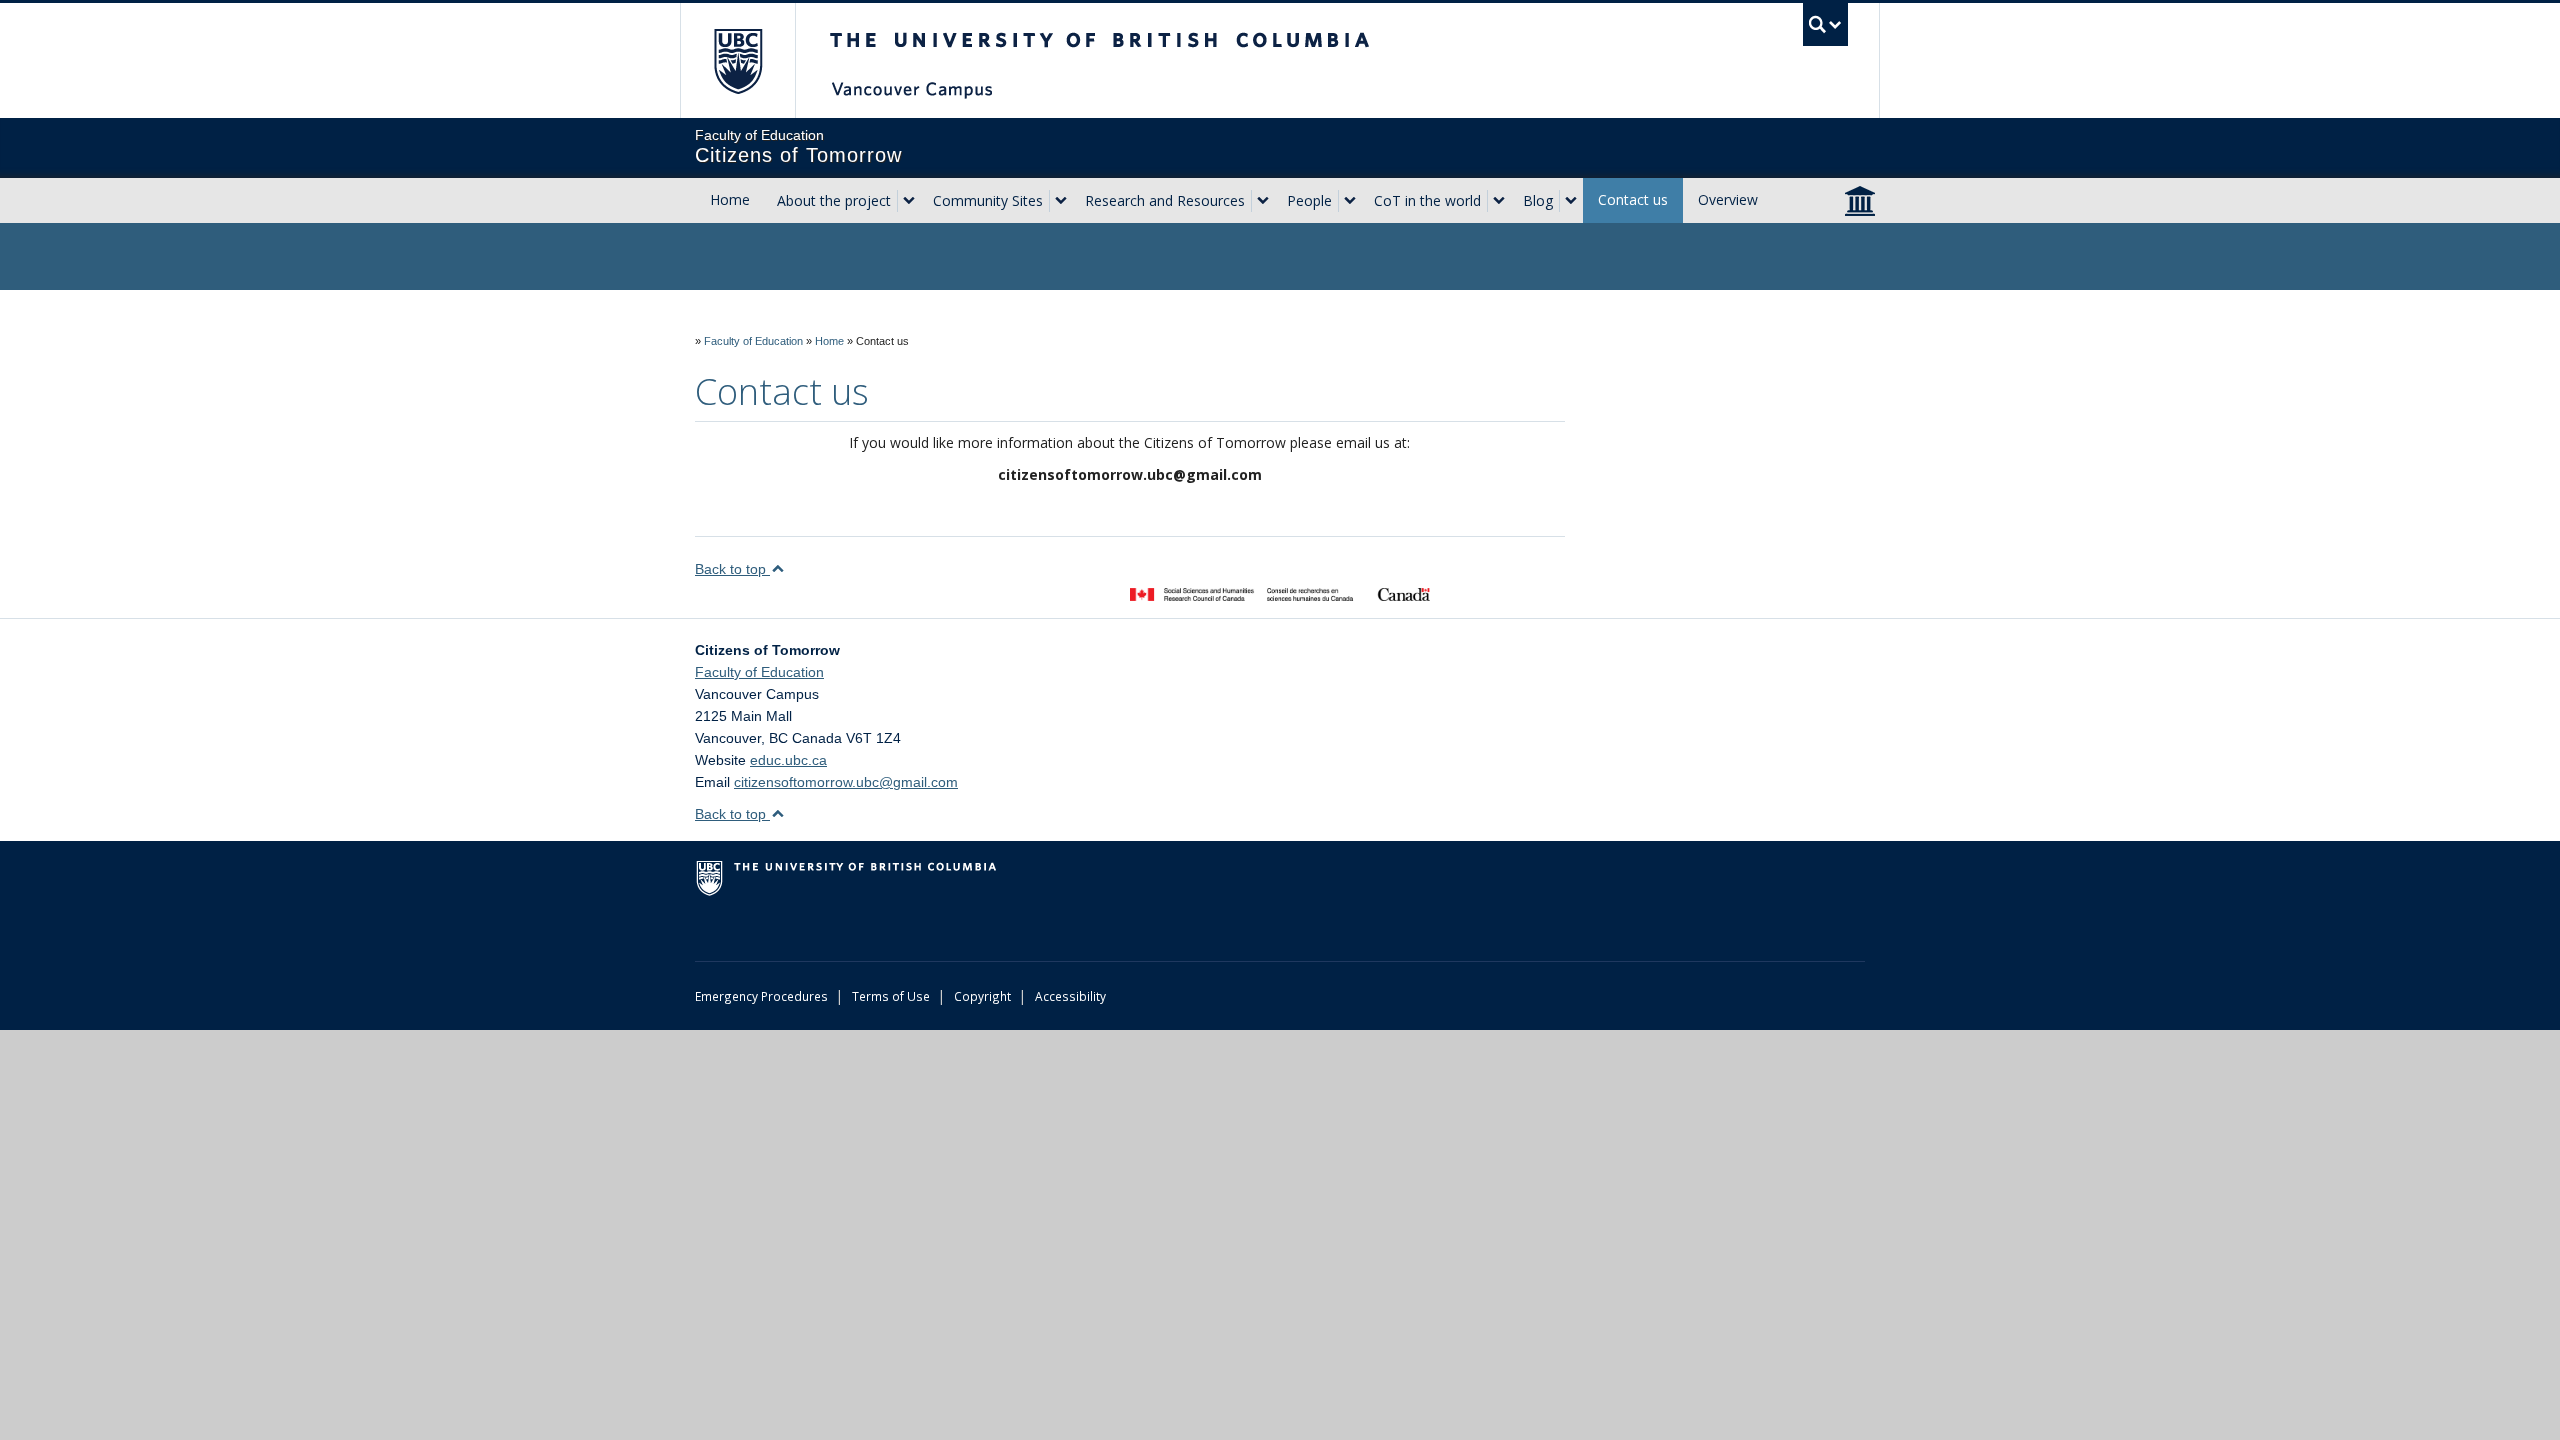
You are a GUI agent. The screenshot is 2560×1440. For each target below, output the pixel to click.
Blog (1538, 200)
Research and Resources (1165, 200)
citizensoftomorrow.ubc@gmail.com (846, 782)
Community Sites (988, 200)
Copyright (982, 996)
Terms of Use (891, 996)
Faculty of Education (753, 341)
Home (730, 199)
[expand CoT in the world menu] (1499, 201)
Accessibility (1070, 996)
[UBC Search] (1825, 24)
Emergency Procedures (761, 996)
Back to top (732, 569)
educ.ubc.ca (788, 760)
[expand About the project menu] (909, 201)
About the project (834, 200)
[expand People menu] (1350, 201)
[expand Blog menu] (1571, 201)
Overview (1728, 199)
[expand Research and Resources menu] (1263, 201)
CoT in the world (1427, 200)
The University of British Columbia (737, 60)
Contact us (1633, 199)
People (1309, 200)
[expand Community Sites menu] (1061, 201)
